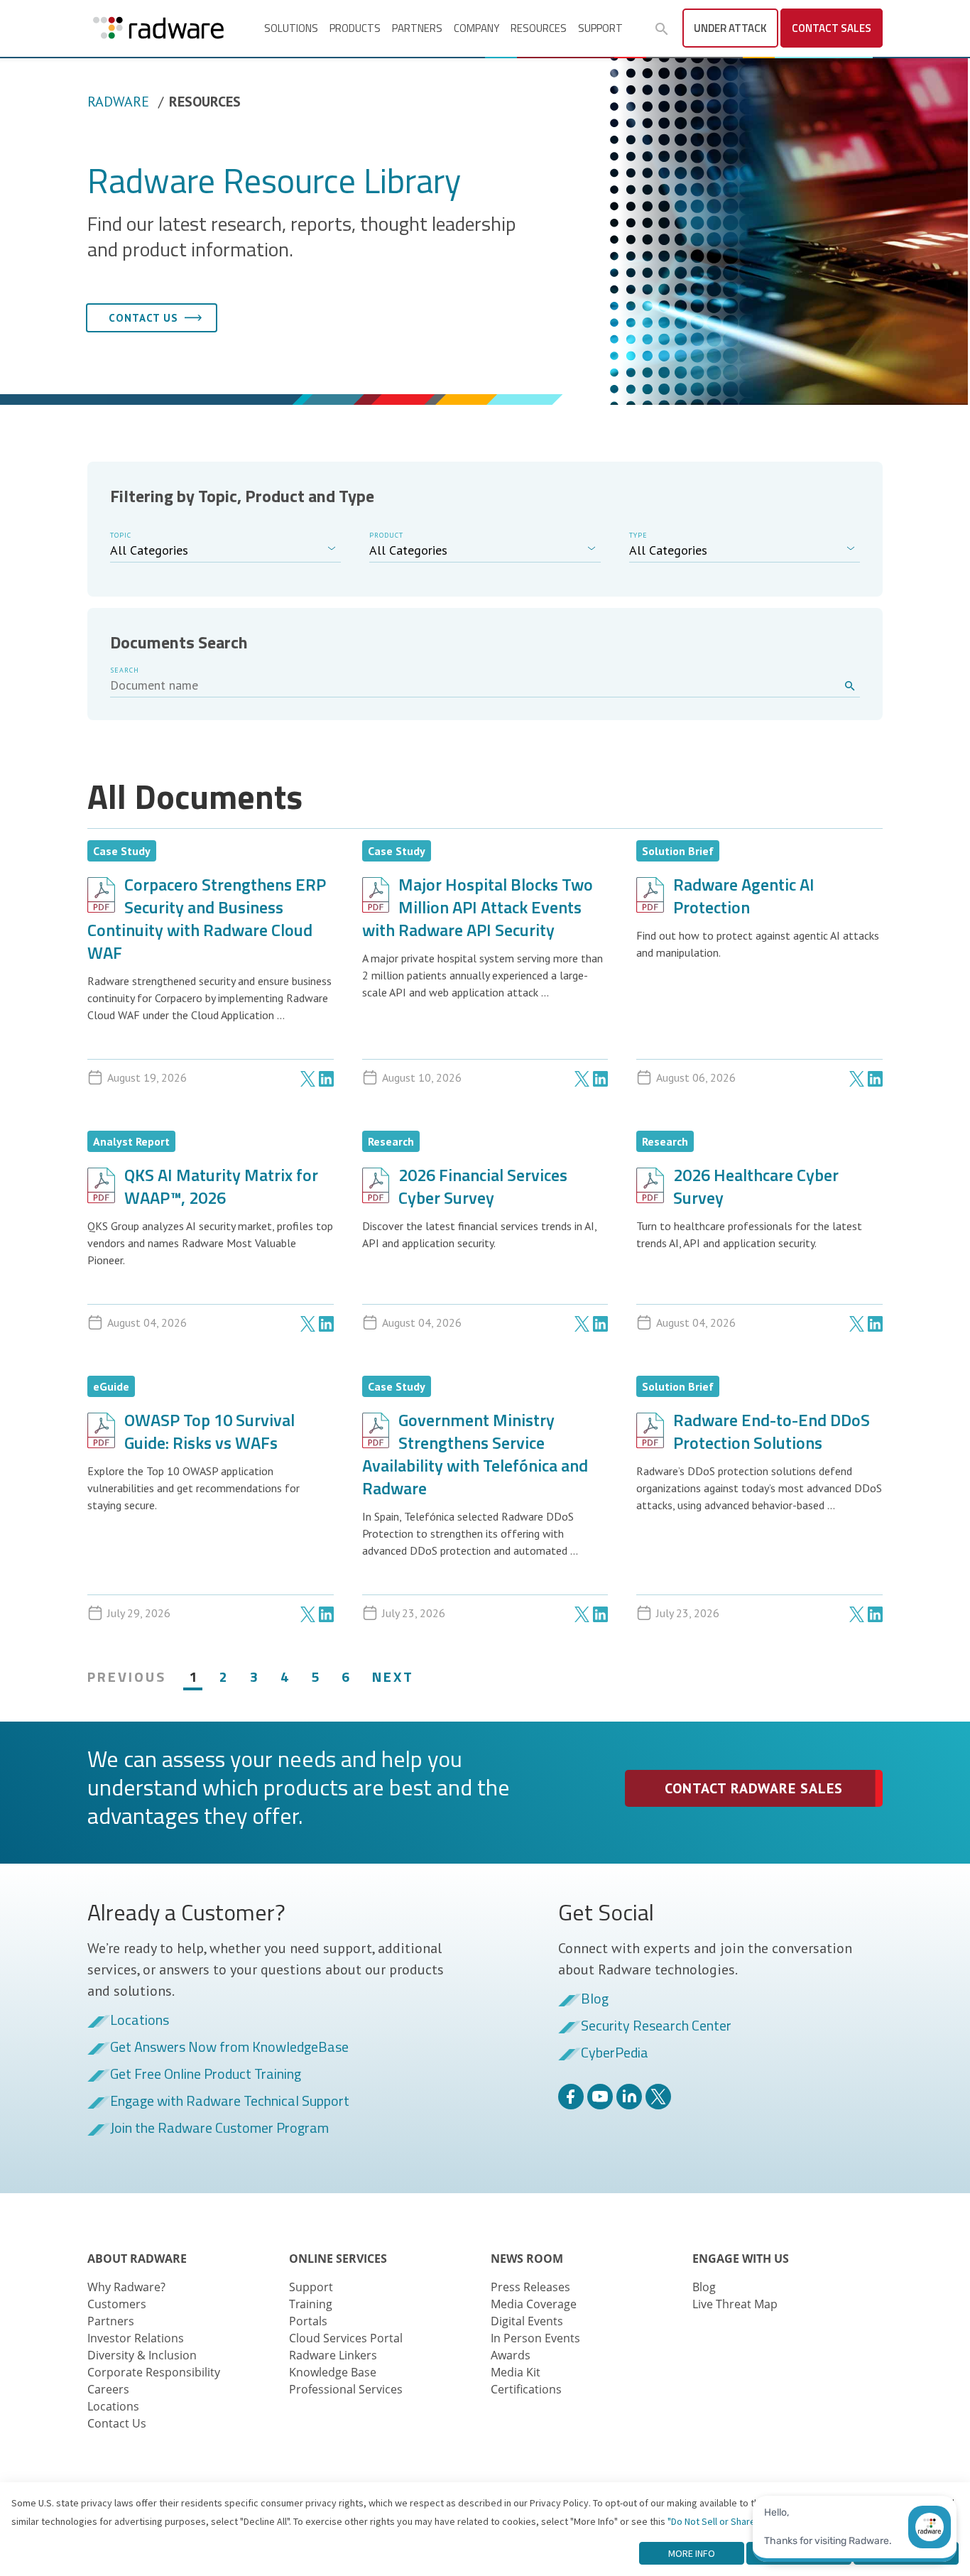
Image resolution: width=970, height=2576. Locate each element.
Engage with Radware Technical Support (230, 2102)
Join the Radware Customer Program (219, 2129)
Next (393, 1676)
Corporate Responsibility (154, 2372)
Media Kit (516, 2372)
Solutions (291, 28)
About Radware (137, 2259)
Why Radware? (126, 2287)
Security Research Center (656, 2026)
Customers (117, 2304)
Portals (308, 2321)
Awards (511, 2355)
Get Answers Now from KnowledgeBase (229, 2048)
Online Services (338, 2259)
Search (125, 670)
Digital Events (527, 2321)
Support (600, 28)
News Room (527, 2259)
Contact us (143, 318)
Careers (108, 2389)
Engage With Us (741, 2259)
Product (386, 535)
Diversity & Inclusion (142, 2355)
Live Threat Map (735, 2304)
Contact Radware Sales (754, 1788)
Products (355, 28)
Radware (118, 102)
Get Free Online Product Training (206, 2075)
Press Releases (530, 2287)
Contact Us (117, 2423)
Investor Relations (136, 2338)
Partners (417, 28)
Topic (121, 535)
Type (638, 535)
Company (476, 28)
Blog (595, 1999)
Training (311, 2304)
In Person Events (535, 2338)
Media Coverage (534, 2304)
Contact (832, 28)
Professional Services (346, 2389)
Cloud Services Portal (346, 2338)
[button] (662, 29)
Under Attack (730, 28)
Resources (539, 28)
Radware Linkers (333, 2355)
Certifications (526, 2389)
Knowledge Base (333, 2372)
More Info (692, 2553)
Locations (140, 2021)
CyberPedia (615, 2053)
